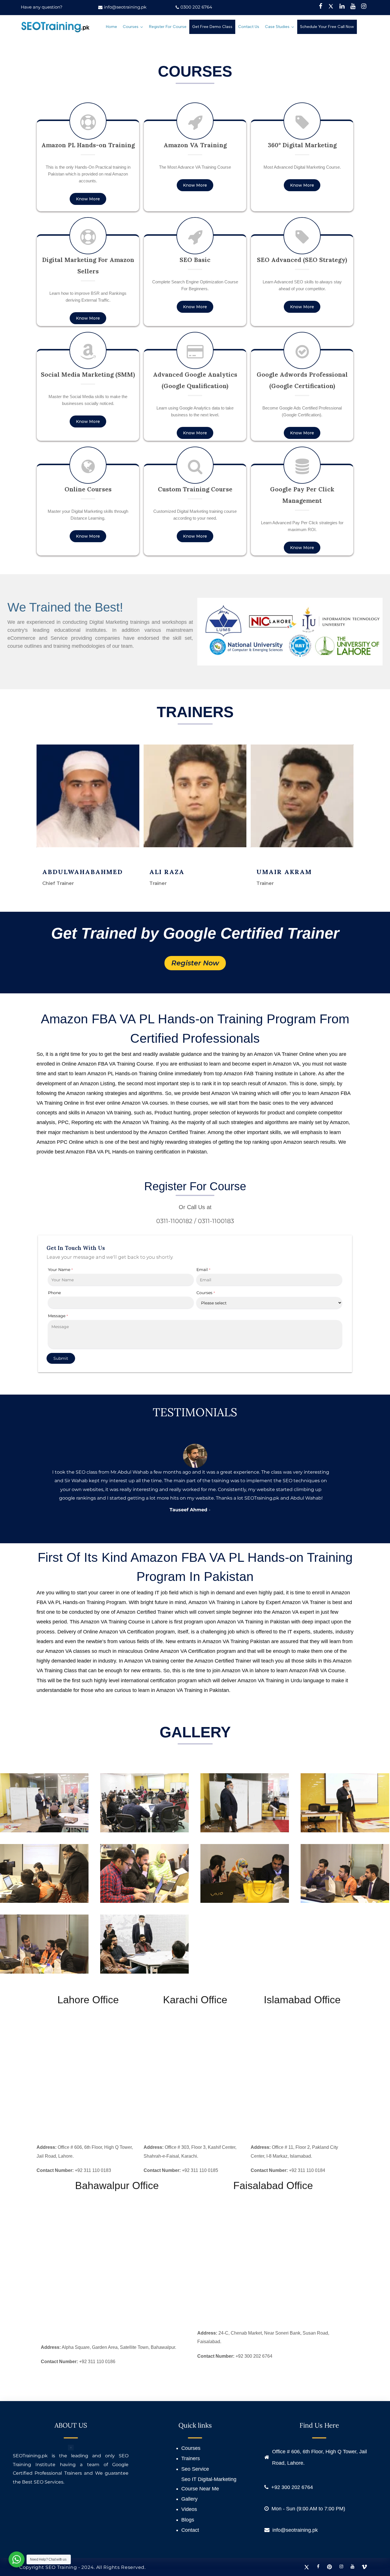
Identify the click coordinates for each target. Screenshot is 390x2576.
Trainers (191, 2458)
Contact (190, 2530)
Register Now (195, 963)
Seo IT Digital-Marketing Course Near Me (209, 2484)
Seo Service (195, 2469)
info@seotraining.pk (125, 7)
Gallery (189, 2499)
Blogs (188, 2520)
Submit (61, 1358)
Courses (191, 2448)
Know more (88, 199)
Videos (189, 2509)
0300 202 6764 (196, 7)
